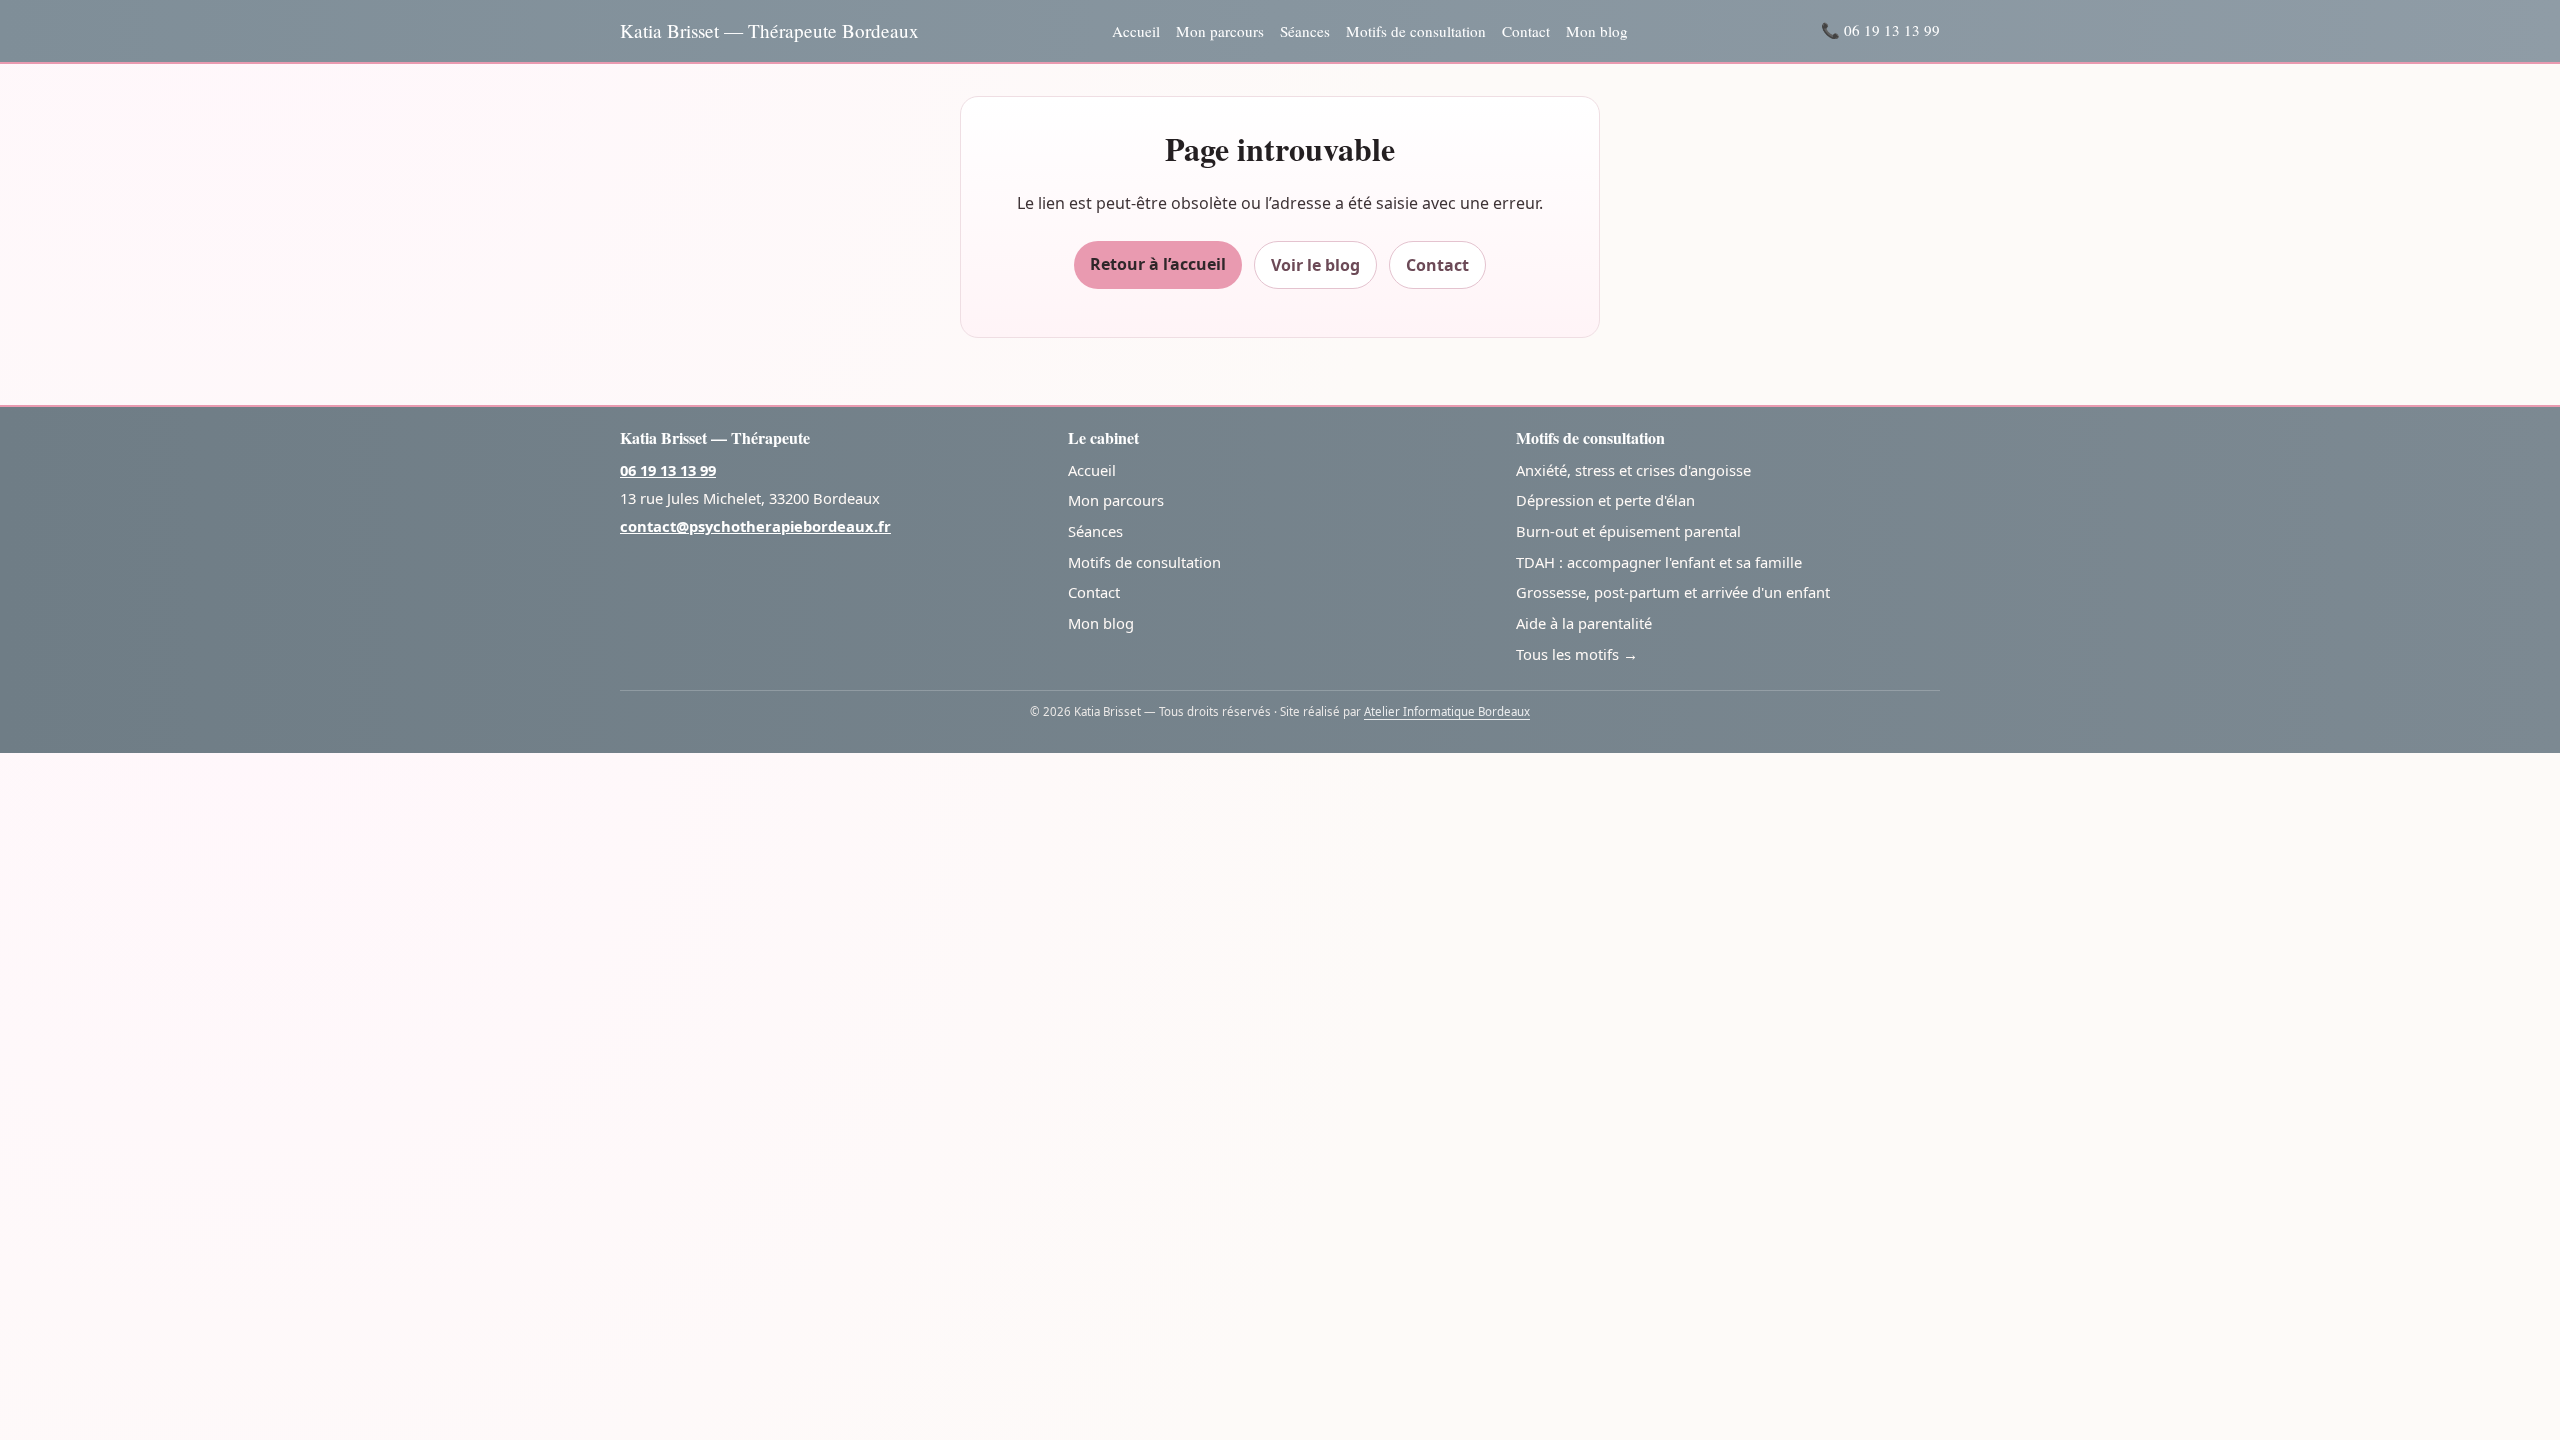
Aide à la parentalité (1584, 623)
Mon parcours (1220, 31)
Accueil (1136, 31)
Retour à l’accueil (1158, 264)
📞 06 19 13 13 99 (1880, 30)
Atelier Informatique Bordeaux (1447, 711)
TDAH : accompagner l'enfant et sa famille (1659, 562)
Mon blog (1597, 31)
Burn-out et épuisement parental (1628, 531)
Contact (1526, 31)
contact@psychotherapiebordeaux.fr (755, 526)
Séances (1305, 31)
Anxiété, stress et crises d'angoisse (1633, 470)
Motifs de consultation (1416, 31)
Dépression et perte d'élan (1605, 500)
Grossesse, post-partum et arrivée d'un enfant (1673, 592)
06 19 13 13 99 (668, 470)
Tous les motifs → (1577, 654)
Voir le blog (1315, 265)
